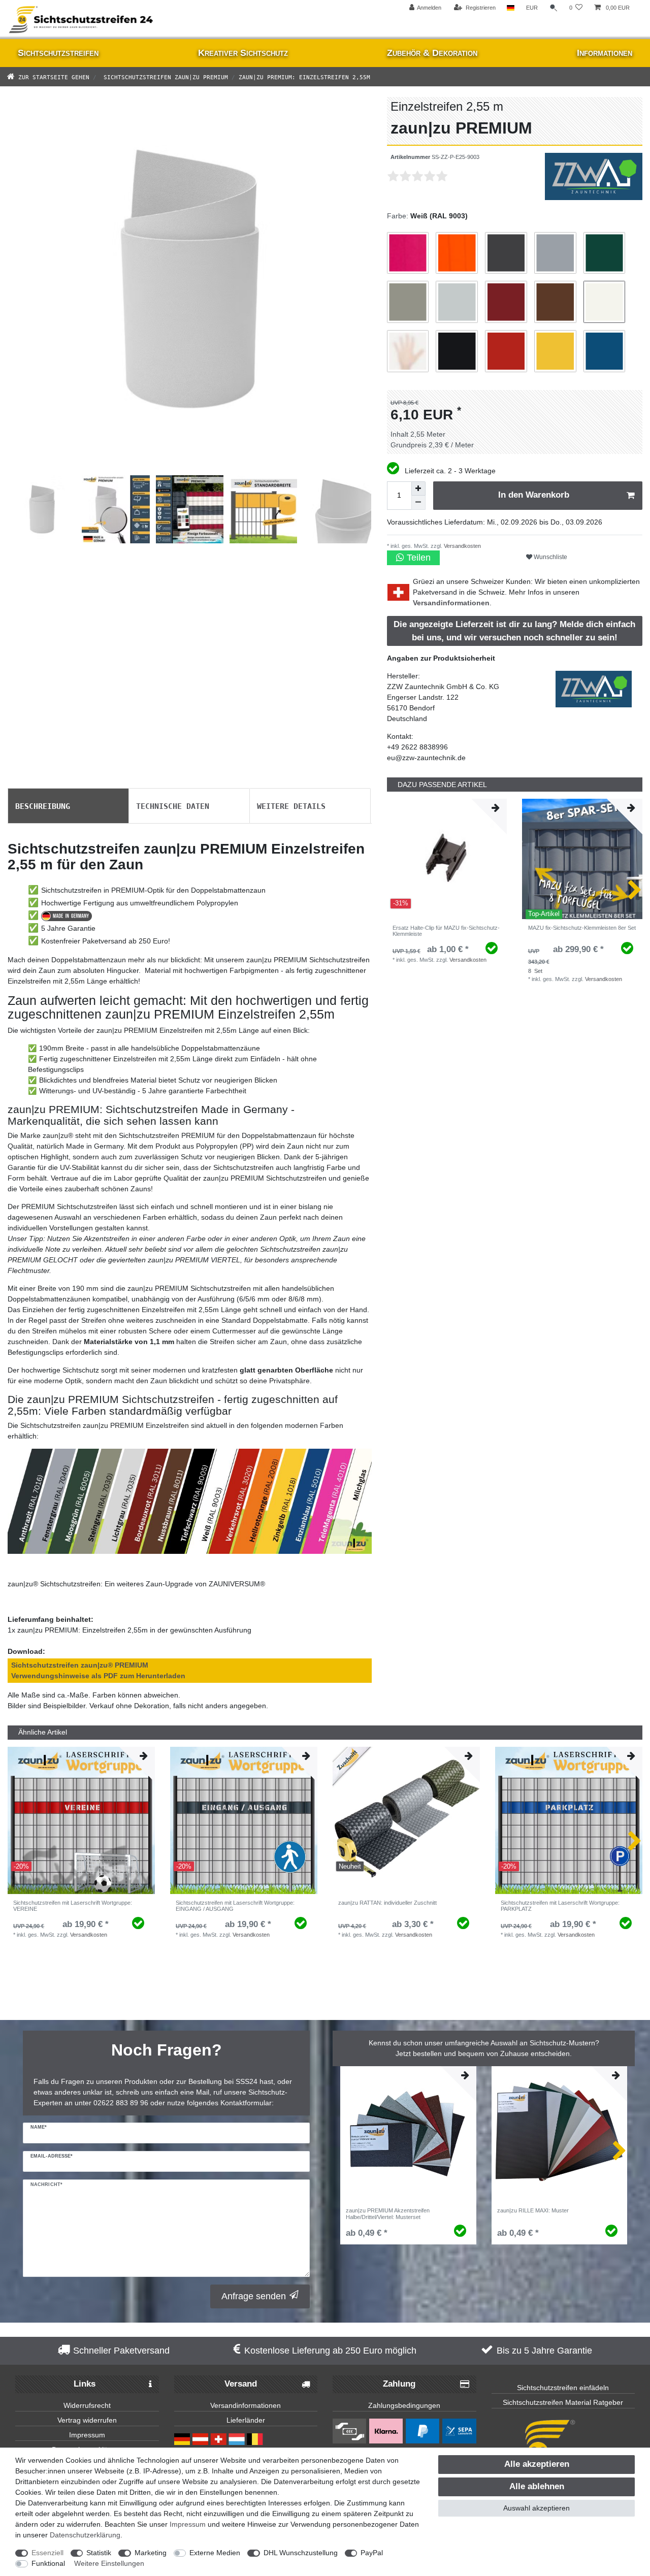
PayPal (372, 2553)
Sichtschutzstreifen (58, 53)
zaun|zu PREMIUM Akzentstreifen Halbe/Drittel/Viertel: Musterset (388, 2213)
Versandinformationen (451, 603)
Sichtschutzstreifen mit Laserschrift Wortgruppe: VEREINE (73, 1906)
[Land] (511, 8)
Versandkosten (462, 546)
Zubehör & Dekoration (432, 53)
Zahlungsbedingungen (404, 2405)
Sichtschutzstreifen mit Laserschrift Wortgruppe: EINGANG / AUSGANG (235, 1906)
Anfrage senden (254, 2296)
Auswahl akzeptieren (537, 2508)
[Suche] (554, 8)
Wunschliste (550, 557)
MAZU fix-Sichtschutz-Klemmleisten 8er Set (582, 928)
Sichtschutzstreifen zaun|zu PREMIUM (164, 76)
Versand (241, 2384)
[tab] (68, 806)
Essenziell (47, 2553)
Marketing (151, 2553)
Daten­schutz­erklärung (85, 2535)
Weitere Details (291, 805)
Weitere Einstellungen (109, 2563)
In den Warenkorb (534, 495)
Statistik (99, 2553)
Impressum (87, 2435)
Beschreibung (43, 805)
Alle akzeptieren (537, 2464)
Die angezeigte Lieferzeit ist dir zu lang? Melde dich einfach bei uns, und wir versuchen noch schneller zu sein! (514, 631)
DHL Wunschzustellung (301, 2553)
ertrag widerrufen (89, 2420)
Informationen (605, 53)
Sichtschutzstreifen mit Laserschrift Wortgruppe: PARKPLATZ (560, 1906)
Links (85, 2384)
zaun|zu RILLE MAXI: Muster (533, 2210)
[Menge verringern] (418, 503)
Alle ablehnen (537, 2486)
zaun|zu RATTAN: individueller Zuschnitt (387, 1903)
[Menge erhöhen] (418, 488)
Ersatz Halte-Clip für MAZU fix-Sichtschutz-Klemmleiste (446, 931)
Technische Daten (173, 805)
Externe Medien (215, 2553)
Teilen (417, 558)
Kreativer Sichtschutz (243, 53)
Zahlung (399, 2384)
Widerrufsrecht (87, 2405)
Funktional (48, 2563)
